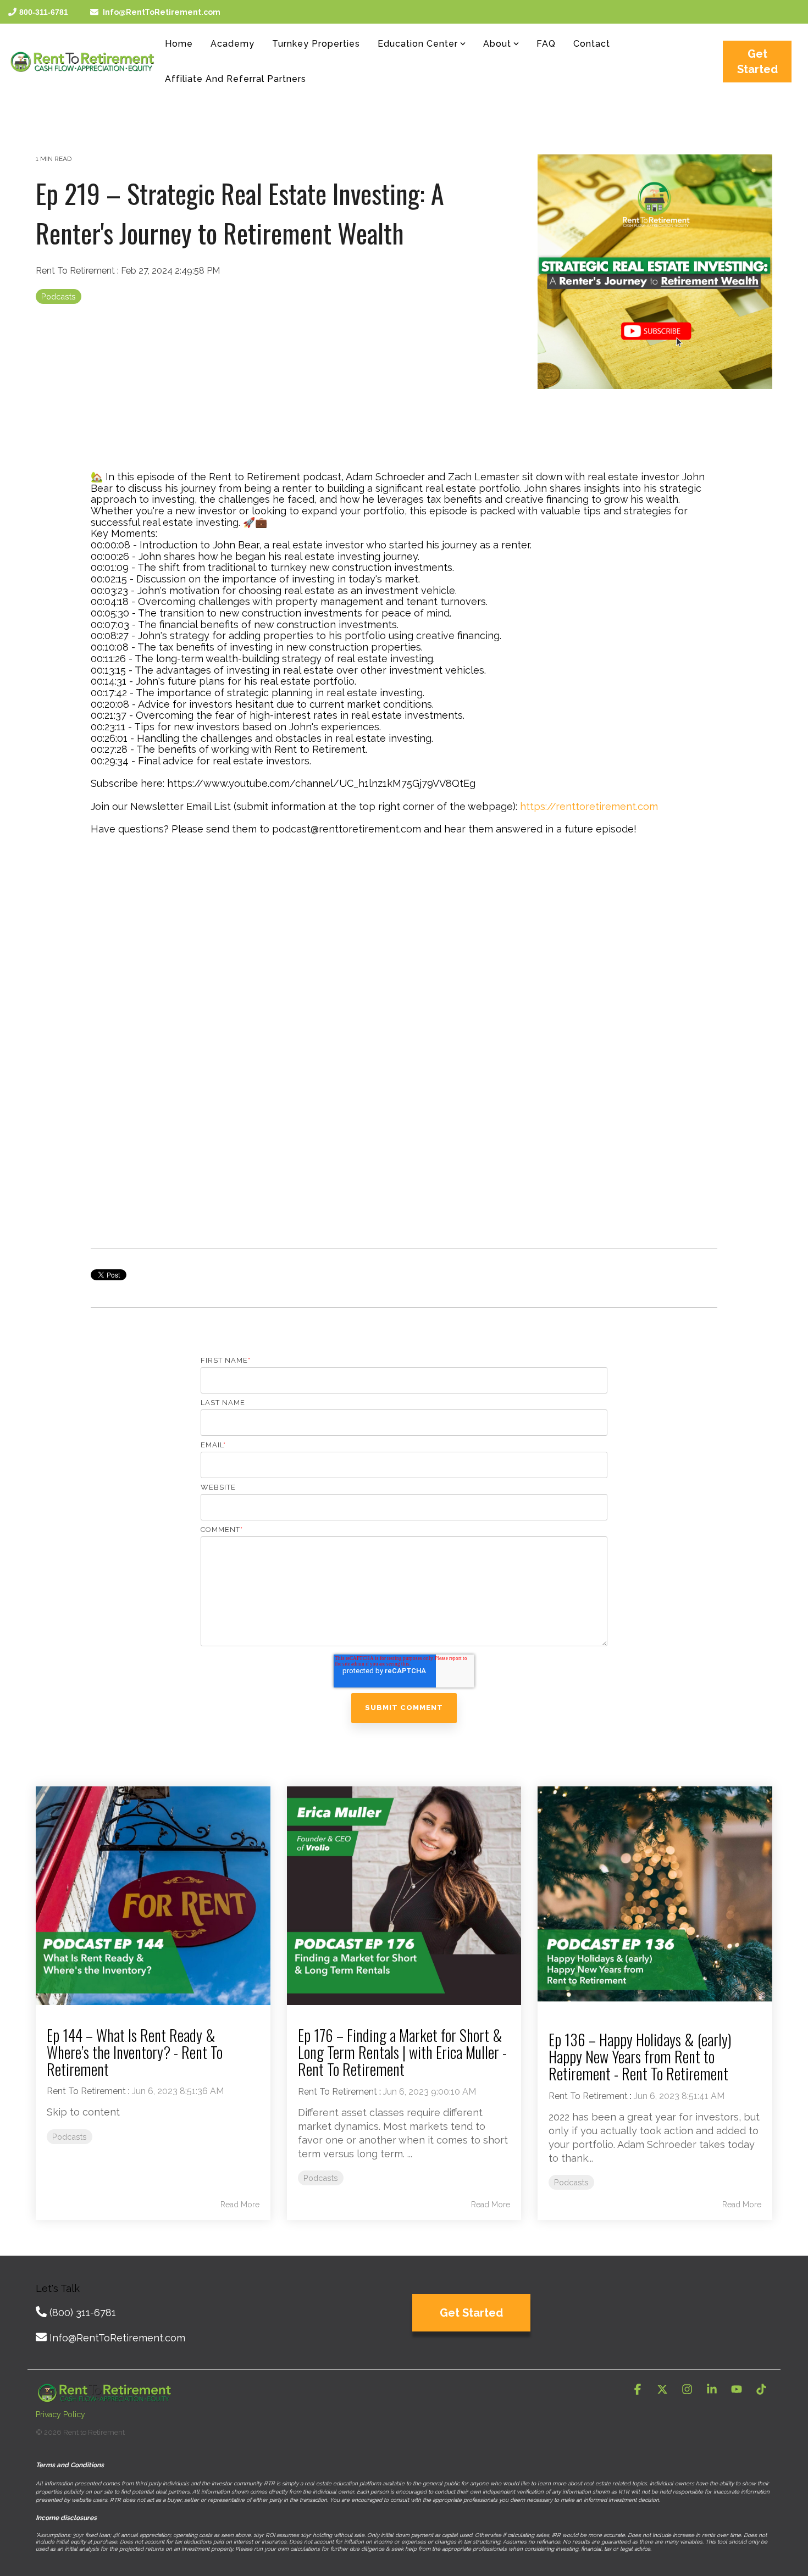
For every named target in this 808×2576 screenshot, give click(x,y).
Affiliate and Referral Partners (236, 79)
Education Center (418, 44)
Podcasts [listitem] (70, 2137)
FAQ (546, 44)
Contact (592, 44)
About (497, 44)
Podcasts (59, 296)
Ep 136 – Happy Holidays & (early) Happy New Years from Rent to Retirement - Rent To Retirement (640, 2056)
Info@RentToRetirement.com (162, 12)
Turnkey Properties (316, 44)
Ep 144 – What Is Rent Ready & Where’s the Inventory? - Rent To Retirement (135, 2052)
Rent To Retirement (76, 271)
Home (179, 44)
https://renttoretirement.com (589, 806)
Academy (233, 44)
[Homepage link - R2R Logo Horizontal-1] (104, 2396)
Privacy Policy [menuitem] (60, 2414)
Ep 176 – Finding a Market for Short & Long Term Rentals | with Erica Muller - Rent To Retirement (402, 2052)
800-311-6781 (44, 12)
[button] (639, 2390)
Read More (240, 2205)
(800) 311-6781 (83, 2313)
